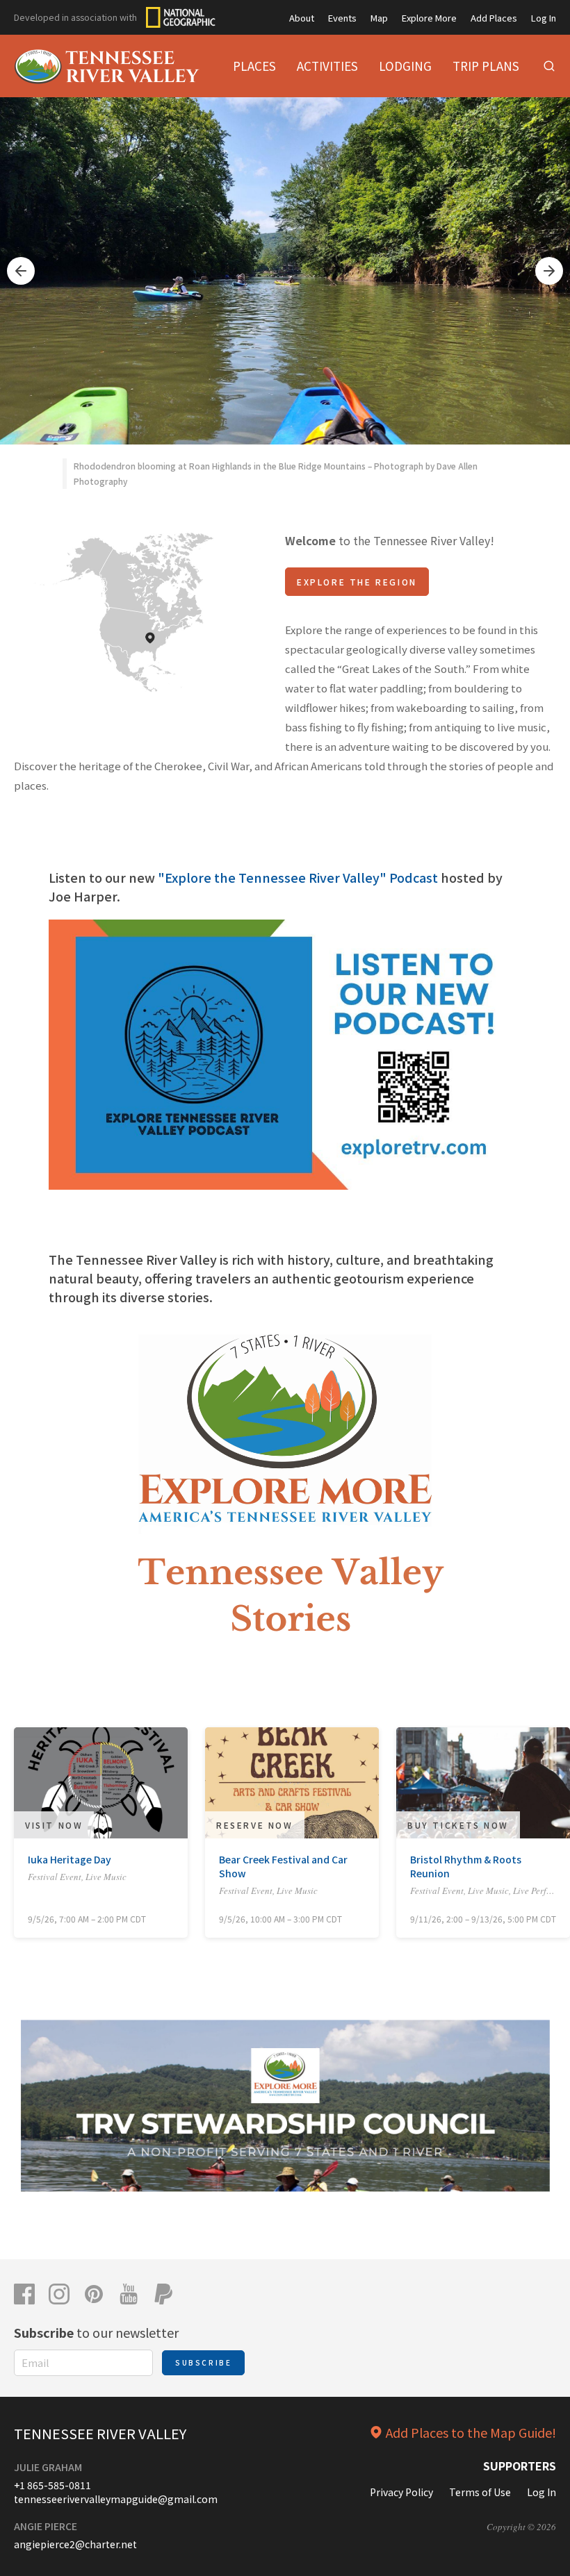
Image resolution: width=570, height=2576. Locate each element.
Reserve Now (255, 1825)
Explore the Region (357, 582)
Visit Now (54, 1825)
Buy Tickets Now (458, 1825)
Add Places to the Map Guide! (471, 2432)
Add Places (494, 18)
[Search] (549, 66)
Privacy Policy (401, 2492)
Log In (544, 18)
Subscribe (203, 2362)
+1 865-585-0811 (52, 2485)
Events (342, 18)
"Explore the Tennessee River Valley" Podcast (299, 877)
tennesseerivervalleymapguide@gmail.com (116, 2499)
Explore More (429, 18)
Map (379, 18)
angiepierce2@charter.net (75, 2544)
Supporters (520, 2466)
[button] (21, 271)
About (302, 18)
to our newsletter (96, 2332)
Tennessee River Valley (100, 2433)
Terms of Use (480, 2492)
